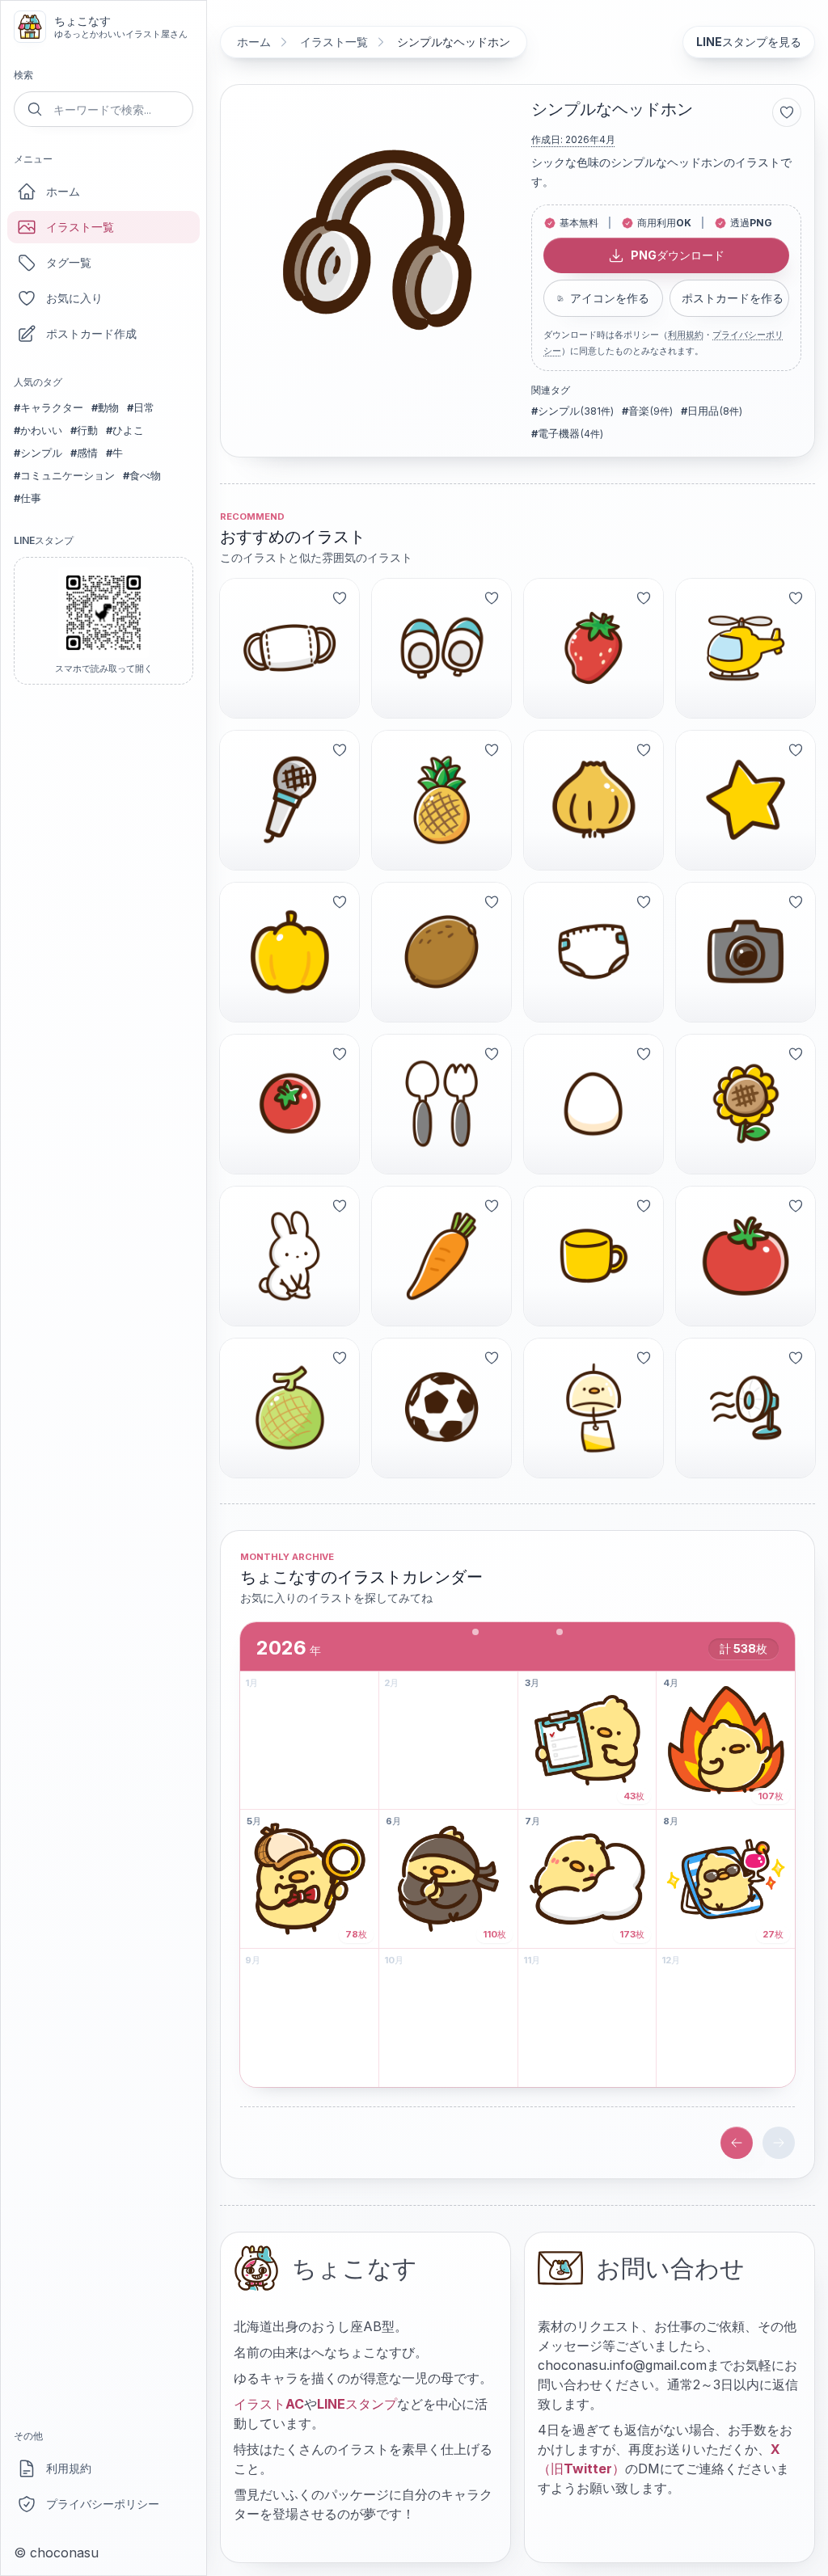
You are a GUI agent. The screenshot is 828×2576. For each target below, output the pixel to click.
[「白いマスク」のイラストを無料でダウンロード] (289, 648)
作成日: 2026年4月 (573, 139)
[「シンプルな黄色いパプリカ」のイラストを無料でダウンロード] (289, 952)
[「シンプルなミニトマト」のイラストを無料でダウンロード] (289, 1104)
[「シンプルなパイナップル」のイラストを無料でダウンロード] (441, 800)
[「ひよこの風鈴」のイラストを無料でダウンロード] (594, 1408)
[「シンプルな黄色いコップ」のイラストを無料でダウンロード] (594, 1256)
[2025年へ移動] (737, 2143)
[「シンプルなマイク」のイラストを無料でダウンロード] (289, 800)
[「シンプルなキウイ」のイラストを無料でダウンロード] (441, 952)
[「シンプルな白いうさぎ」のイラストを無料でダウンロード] (289, 1256)
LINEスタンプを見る (749, 42)
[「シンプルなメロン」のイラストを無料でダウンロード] (289, 1408)
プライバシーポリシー (103, 2504)
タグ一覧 (69, 262)
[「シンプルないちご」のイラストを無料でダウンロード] (594, 648)
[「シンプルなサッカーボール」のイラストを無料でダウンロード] (441, 1408)
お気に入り (74, 298)
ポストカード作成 (91, 333)
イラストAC (269, 2404)
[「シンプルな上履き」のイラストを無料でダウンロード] (441, 648)
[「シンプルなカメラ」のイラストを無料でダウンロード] (746, 952)
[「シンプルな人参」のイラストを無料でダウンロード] (441, 1256)
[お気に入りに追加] (787, 112)
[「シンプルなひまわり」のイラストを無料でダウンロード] (746, 1104)
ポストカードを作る (733, 298)
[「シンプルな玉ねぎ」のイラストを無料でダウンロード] (594, 800)
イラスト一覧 (80, 227)
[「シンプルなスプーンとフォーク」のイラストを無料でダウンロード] (441, 1104)
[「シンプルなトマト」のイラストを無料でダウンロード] (746, 1256)
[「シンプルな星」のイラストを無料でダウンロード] (746, 800)
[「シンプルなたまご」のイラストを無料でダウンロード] (594, 1104)
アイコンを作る (610, 298)
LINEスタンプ (357, 2404)
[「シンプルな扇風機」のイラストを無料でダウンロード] (746, 1408)
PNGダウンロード (678, 255)
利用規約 (69, 2468)
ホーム (63, 191)
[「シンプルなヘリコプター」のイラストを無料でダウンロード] (746, 648)
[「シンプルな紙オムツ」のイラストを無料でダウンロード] (594, 952)
